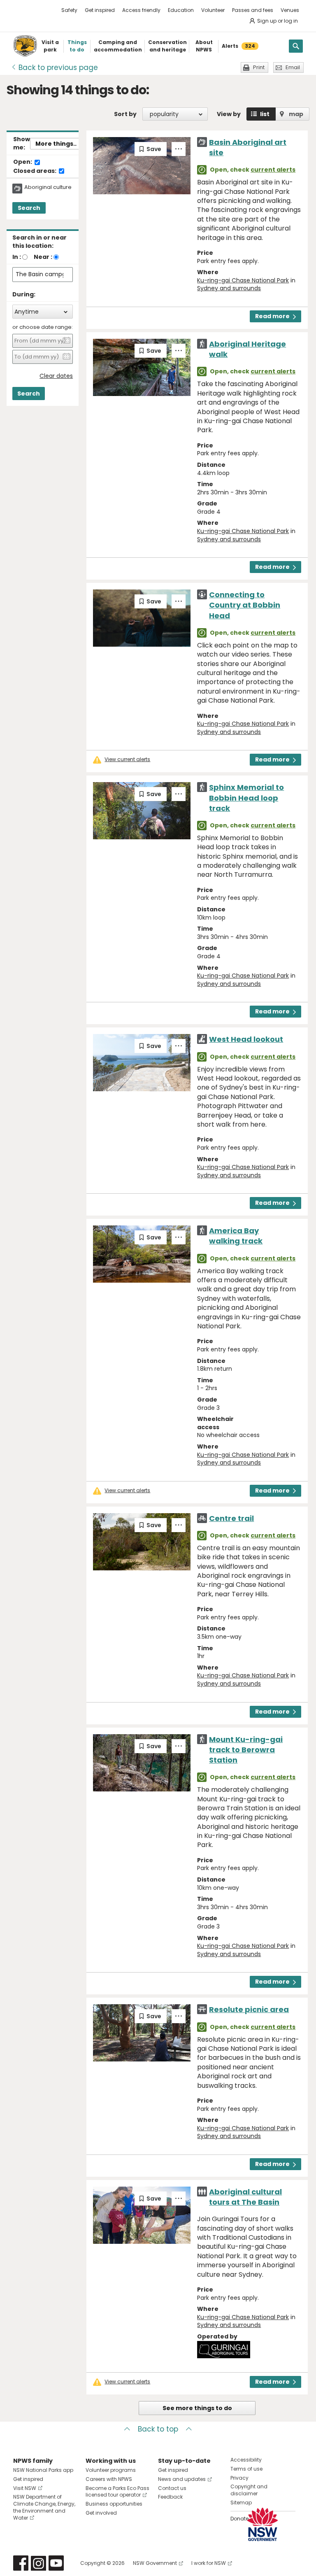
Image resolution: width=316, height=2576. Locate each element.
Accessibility (246, 2460)
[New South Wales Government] (263, 2524)
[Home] (25, 46)
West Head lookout (246, 1039)
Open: (23, 162)
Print (259, 67)
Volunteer (213, 10)
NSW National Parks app (43, 2470)
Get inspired (100, 10)
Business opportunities (114, 2504)
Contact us (172, 2488)
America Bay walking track (236, 1236)
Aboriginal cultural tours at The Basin (245, 2197)
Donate (239, 2519)
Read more (272, 316)
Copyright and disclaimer (249, 2490)
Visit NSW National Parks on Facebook (21, 2563)
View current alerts (127, 759)
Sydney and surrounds (229, 288)
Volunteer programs (111, 2470)
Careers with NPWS (109, 2479)
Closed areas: (35, 171)
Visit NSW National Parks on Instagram (38, 2563)
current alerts (273, 170)
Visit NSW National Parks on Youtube (56, 2563)
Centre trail (231, 1518)
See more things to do (197, 2408)
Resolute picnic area (249, 2009)
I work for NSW (209, 2563)
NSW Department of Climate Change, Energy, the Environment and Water (44, 2507)
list (265, 114)
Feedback (170, 2497)
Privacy (239, 2478)
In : (17, 257)
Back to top (158, 2429)
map (296, 114)
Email (293, 67)
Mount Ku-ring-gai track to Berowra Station (246, 1750)
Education (181, 10)
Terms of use (246, 2469)
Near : (43, 257)
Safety (69, 10)
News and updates (182, 2479)
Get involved (101, 2513)
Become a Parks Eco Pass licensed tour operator (117, 2492)
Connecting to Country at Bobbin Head (245, 605)
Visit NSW (25, 2488)
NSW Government (155, 2563)
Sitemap (241, 2503)
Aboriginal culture (48, 187)
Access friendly (141, 10)
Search (29, 208)
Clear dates (56, 376)
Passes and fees (253, 10)
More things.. (56, 144)
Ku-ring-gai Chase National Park (243, 280)
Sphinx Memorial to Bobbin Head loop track (246, 798)
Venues (290, 10)
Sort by (125, 114)
